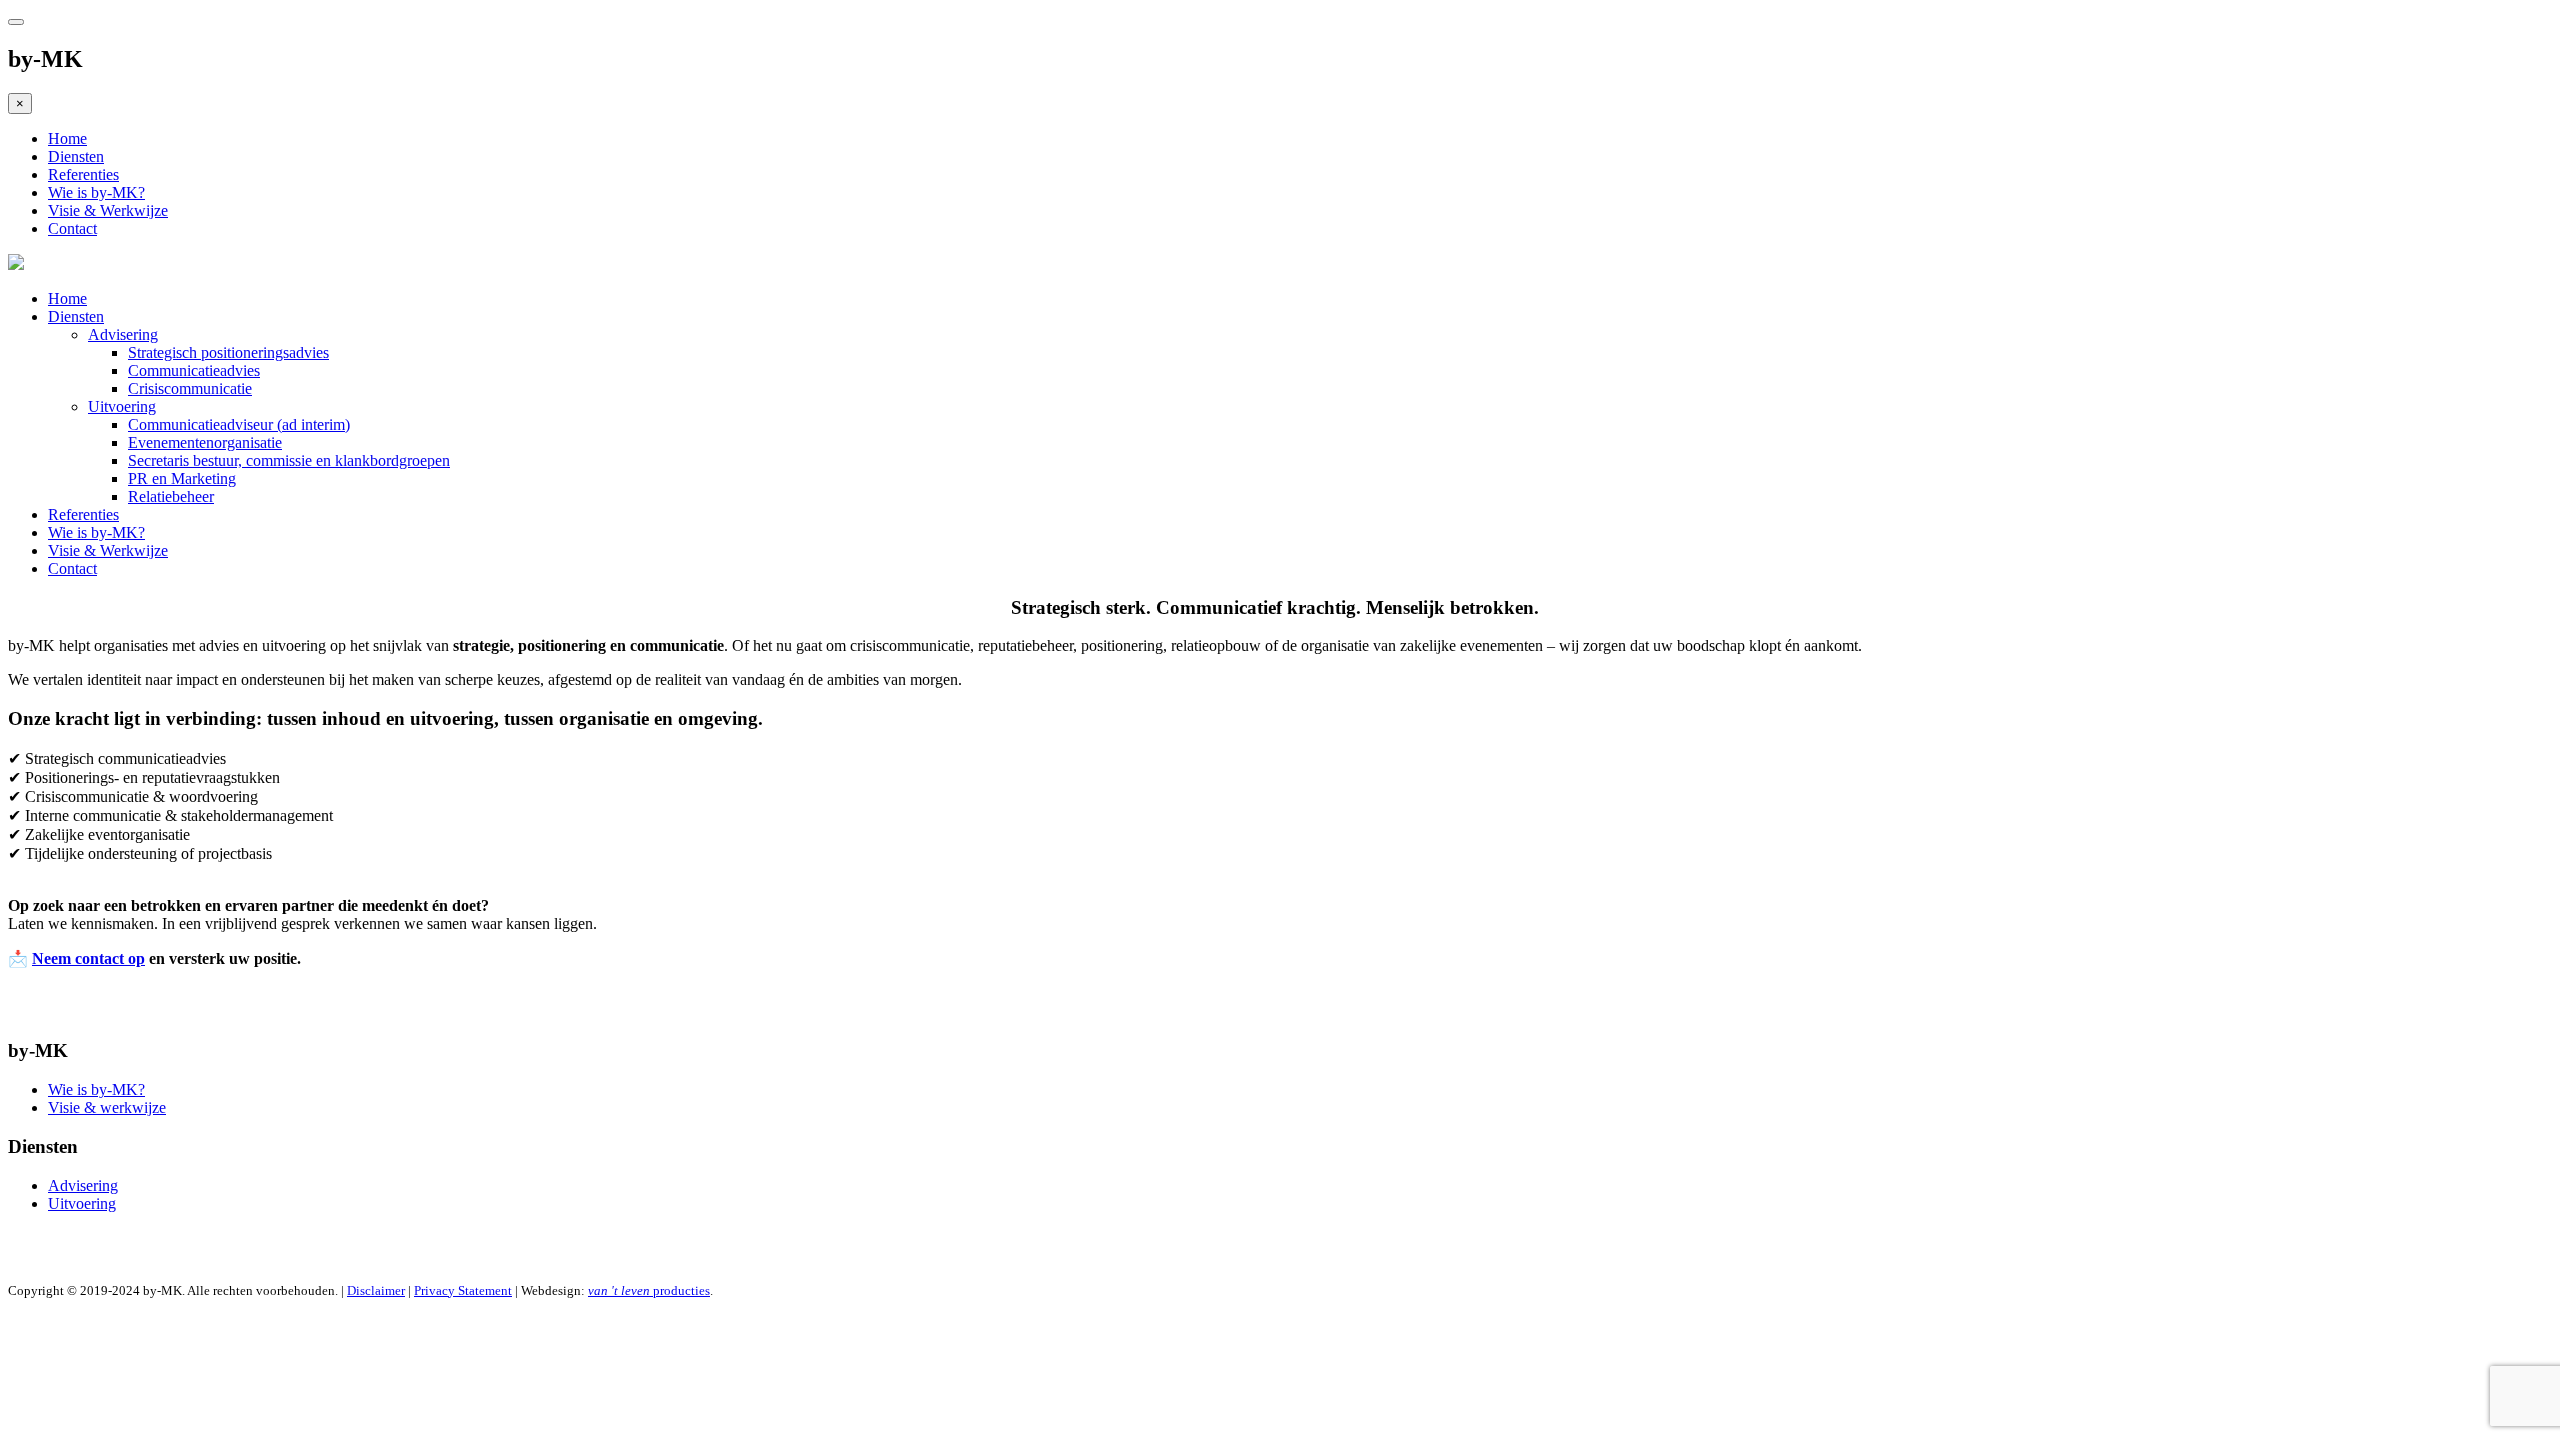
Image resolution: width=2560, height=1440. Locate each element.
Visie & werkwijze (107, 1107)
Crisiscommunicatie (190, 388)
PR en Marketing (182, 478)
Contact (72, 228)
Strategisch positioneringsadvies (228, 352)
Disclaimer (376, 1290)
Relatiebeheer (171, 496)
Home (67, 138)
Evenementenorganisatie (205, 442)
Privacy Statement (463, 1290)
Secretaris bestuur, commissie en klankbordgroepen (289, 460)
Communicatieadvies (194, 370)
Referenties (83, 174)
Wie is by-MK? (96, 192)
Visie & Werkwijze (108, 210)
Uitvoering (122, 406)
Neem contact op (88, 958)
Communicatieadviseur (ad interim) (239, 424)
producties (649, 1290)
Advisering (123, 334)
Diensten (76, 156)
